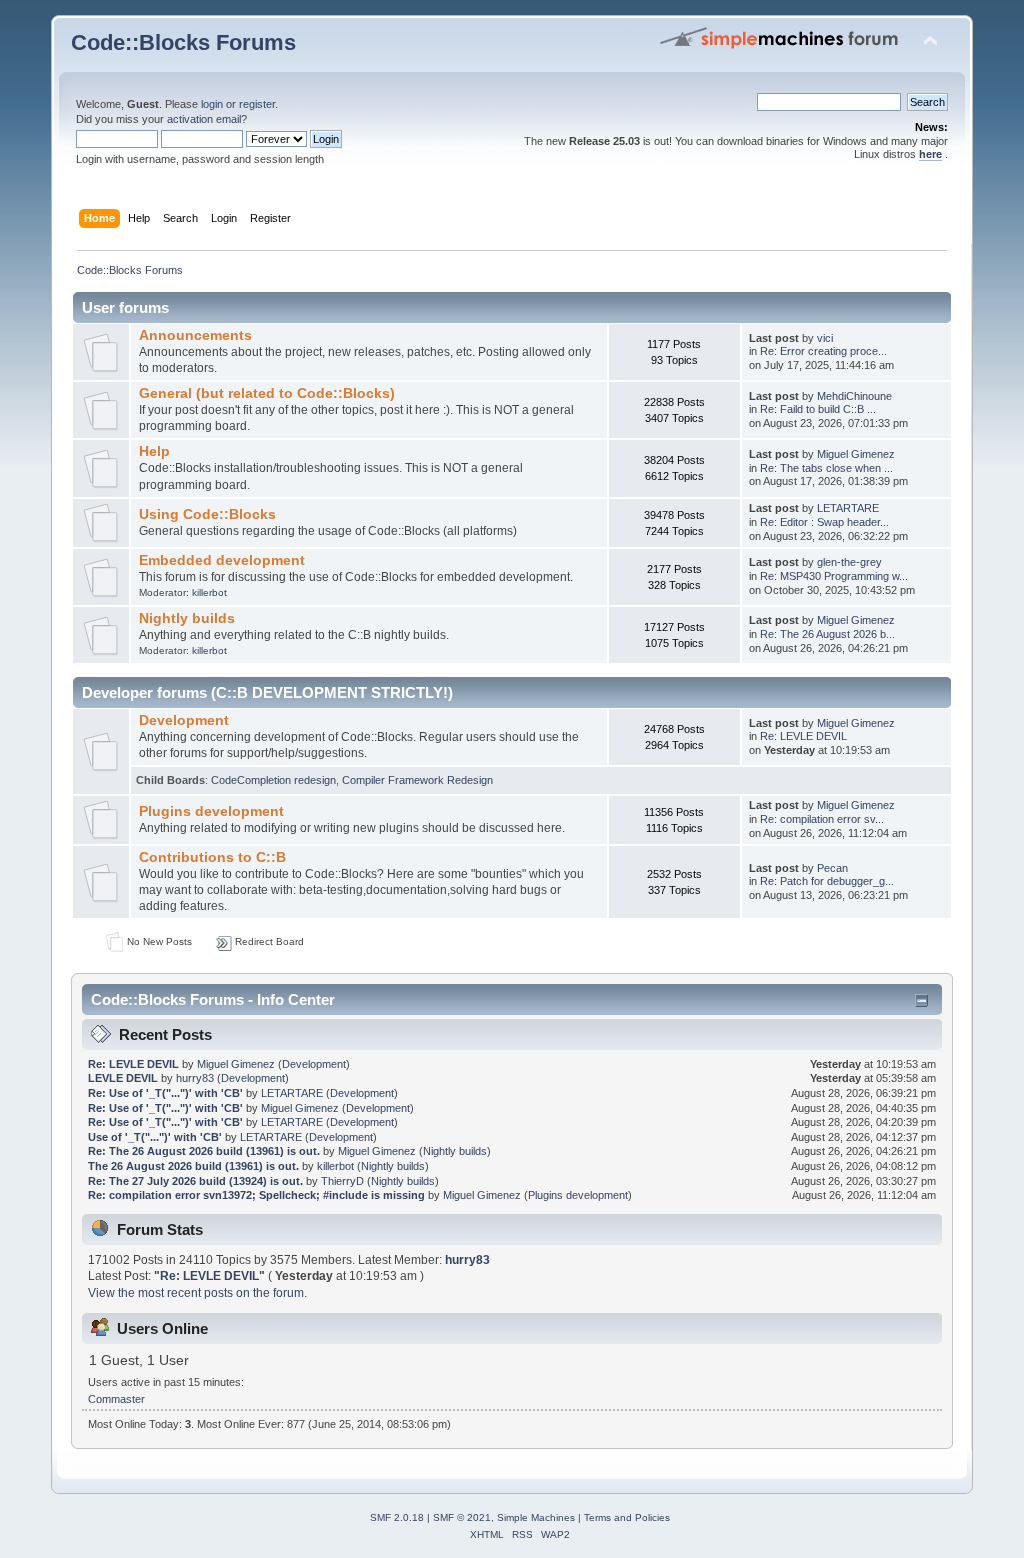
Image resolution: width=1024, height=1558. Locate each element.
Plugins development (211, 811)
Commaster (116, 1399)
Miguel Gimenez (856, 454)
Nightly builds (187, 618)
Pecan (832, 868)
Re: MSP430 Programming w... (834, 576)
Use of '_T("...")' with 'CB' (155, 1137)
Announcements (195, 335)
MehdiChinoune (854, 396)
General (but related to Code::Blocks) (267, 393)
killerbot (209, 592)
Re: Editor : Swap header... (824, 522)
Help (154, 451)
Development (184, 720)
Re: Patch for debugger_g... (827, 881)
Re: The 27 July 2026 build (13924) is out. (195, 1181)
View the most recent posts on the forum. (197, 1293)
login (212, 104)
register (257, 104)
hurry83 (195, 1078)
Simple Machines (536, 1517)
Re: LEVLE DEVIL (803, 736)
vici (825, 338)
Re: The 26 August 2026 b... (827, 634)
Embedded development (222, 560)
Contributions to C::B (212, 857)
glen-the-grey (849, 562)
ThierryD (342, 1181)
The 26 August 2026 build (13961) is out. (193, 1166)
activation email (204, 119)
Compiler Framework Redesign (417, 780)
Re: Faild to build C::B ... (818, 409)
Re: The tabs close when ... (826, 468)
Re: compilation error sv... (822, 819)
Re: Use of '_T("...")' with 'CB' (165, 1093)
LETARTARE (848, 508)
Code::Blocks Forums (183, 42)
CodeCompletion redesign (273, 780)
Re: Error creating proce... (823, 351)
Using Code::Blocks (207, 514)
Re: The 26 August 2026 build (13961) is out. (204, 1151)
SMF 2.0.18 (397, 1517)
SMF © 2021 (462, 1517)
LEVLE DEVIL (123, 1078)
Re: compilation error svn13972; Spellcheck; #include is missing (256, 1195)
